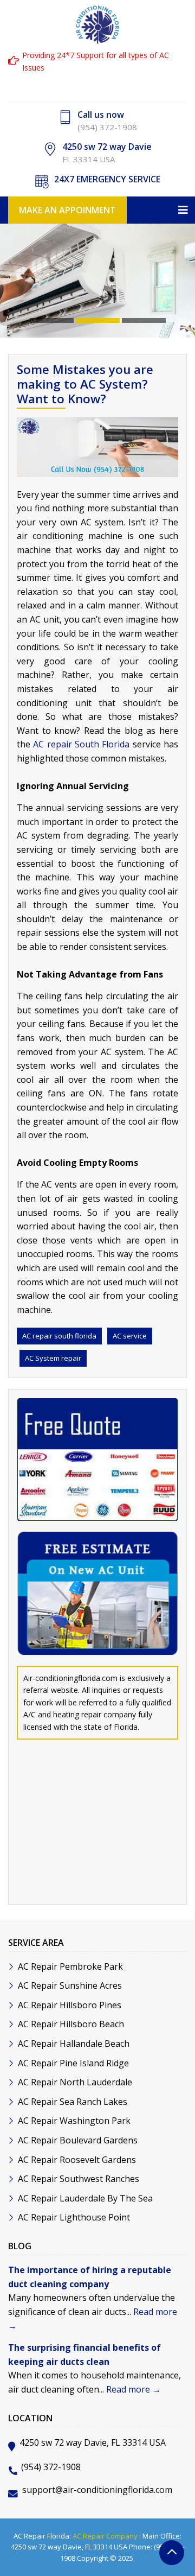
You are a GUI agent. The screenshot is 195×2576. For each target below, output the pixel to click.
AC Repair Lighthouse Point (74, 2217)
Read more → (134, 2389)
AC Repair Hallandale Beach (74, 2044)
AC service (130, 1336)
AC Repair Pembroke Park (70, 1966)
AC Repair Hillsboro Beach (71, 2024)
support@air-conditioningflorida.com (97, 2490)
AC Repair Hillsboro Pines (70, 2005)
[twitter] (108, 86)
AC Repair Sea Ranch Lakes (73, 2102)
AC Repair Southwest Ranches (79, 2179)
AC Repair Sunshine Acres (70, 1985)
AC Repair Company (105, 2536)
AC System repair (53, 1358)
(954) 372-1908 (107, 127)
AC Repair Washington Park (74, 2121)
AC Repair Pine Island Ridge (73, 2063)
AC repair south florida (59, 1336)
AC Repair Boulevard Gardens (78, 2140)
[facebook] (87, 86)
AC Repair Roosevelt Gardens (77, 2160)
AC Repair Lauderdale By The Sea (85, 2198)
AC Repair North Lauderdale (75, 2082)
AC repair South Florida (81, 744)
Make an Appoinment (67, 210)
